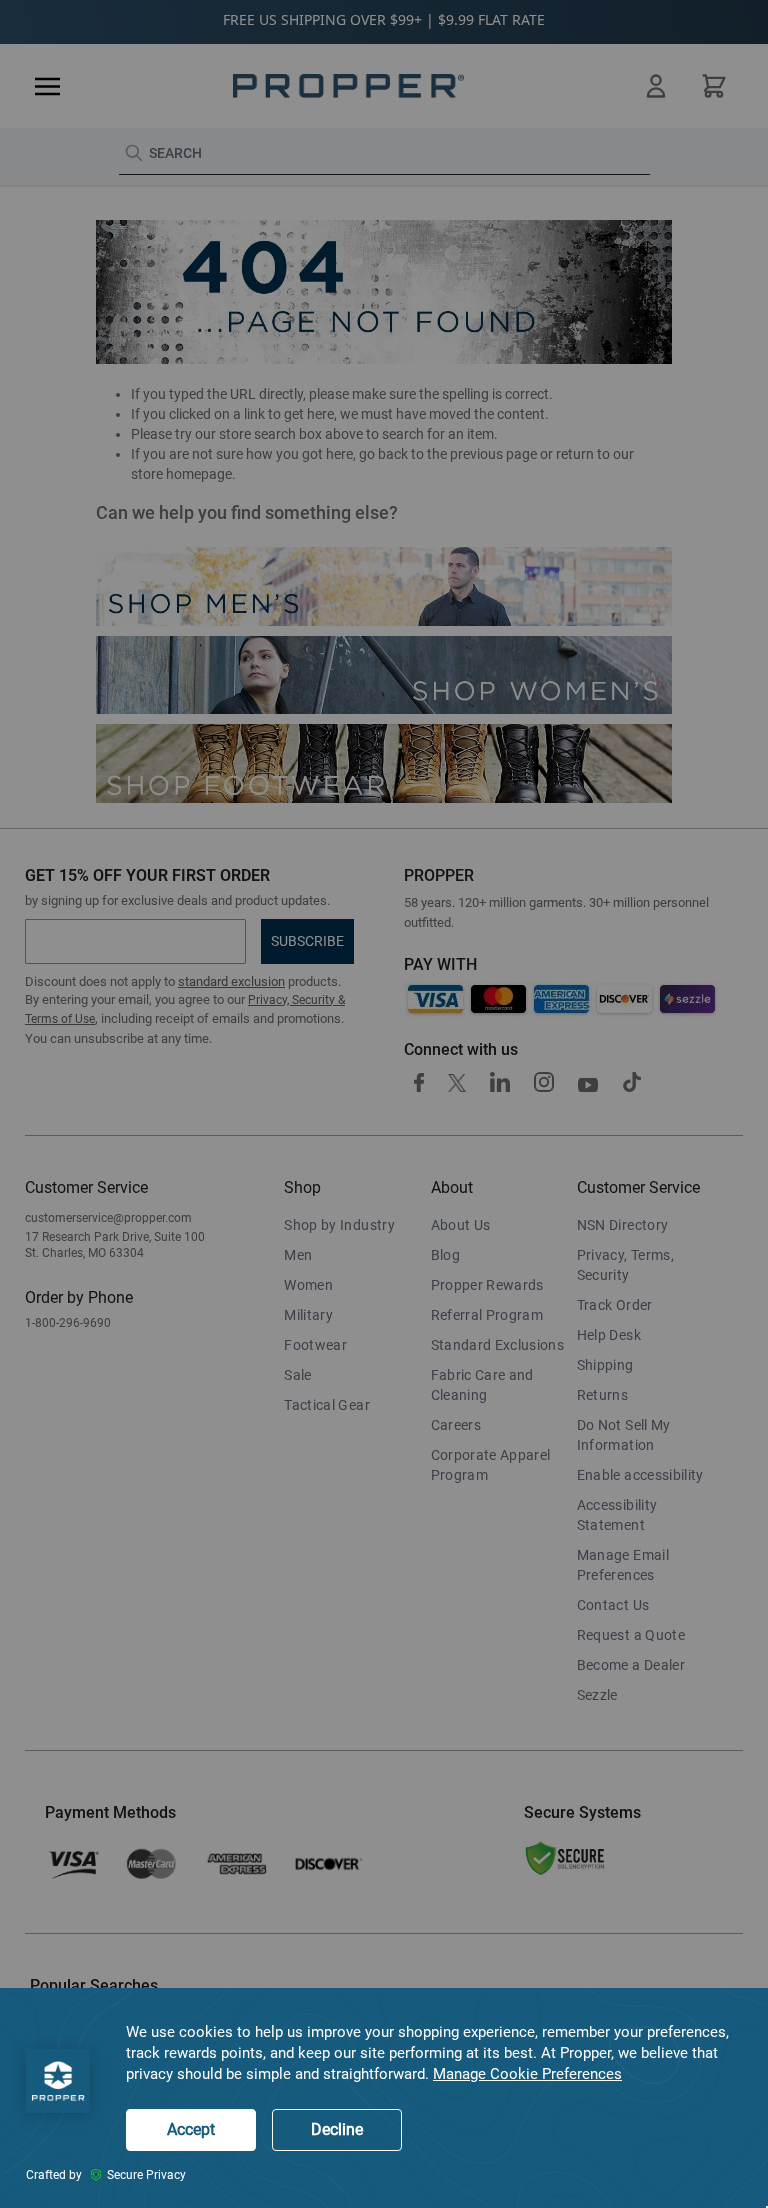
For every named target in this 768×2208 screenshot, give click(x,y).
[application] (384, 2098)
